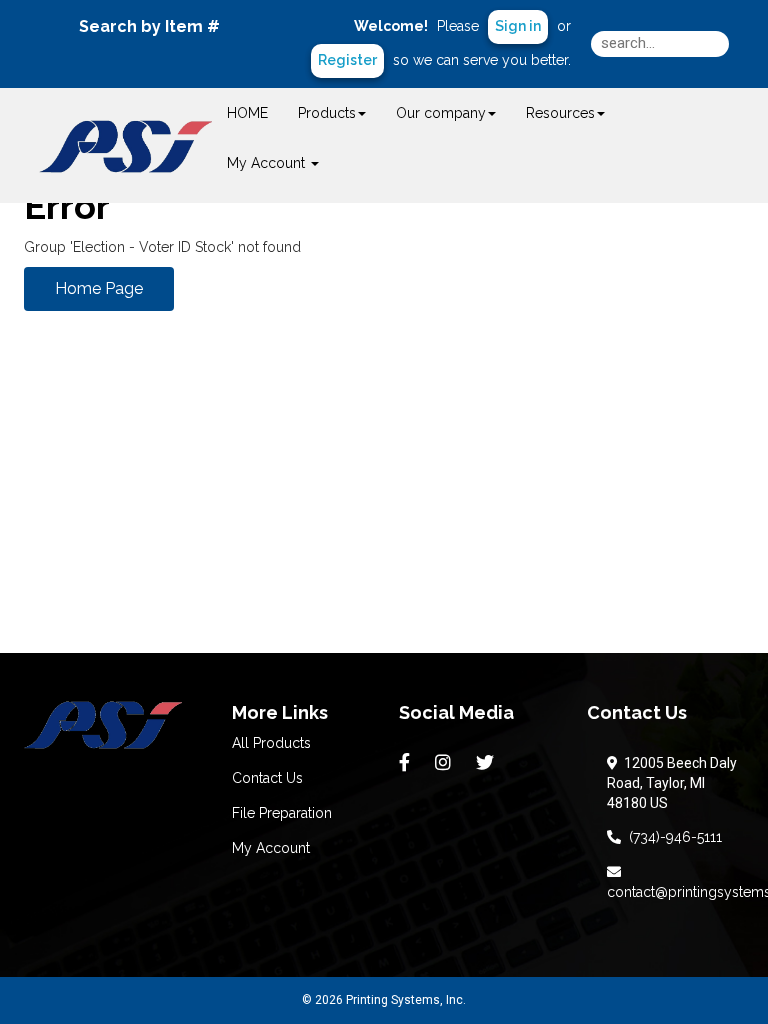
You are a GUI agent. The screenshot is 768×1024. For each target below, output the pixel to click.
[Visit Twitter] (487, 763)
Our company (441, 113)
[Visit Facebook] (407, 763)
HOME (247, 113)
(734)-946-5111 (671, 837)
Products (327, 113)
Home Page (99, 288)
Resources (560, 113)
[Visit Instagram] (445, 763)
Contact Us (267, 778)
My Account (271, 848)
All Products (271, 743)
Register (347, 60)
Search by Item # (149, 26)
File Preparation (282, 813)
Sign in (518, 26)
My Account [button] (268, 163)
